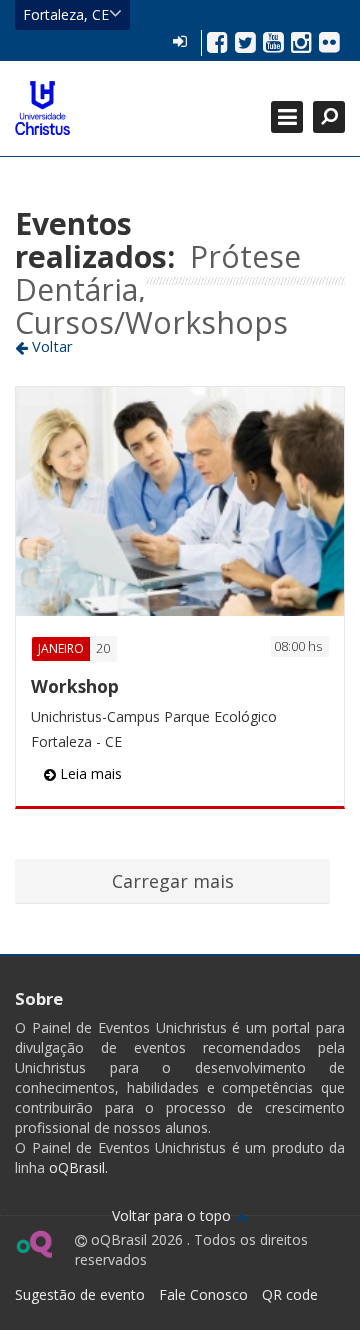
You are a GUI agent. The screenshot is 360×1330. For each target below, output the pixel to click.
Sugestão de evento (80, 1294)
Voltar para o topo (173, 1215)
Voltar (50, 346)
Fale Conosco (203, 1294)
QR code (290, 1294)
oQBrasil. (76, 1167)
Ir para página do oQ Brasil (33, 1244)
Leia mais (89, 773)
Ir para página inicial (42, 108)
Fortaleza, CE (66, 14)
